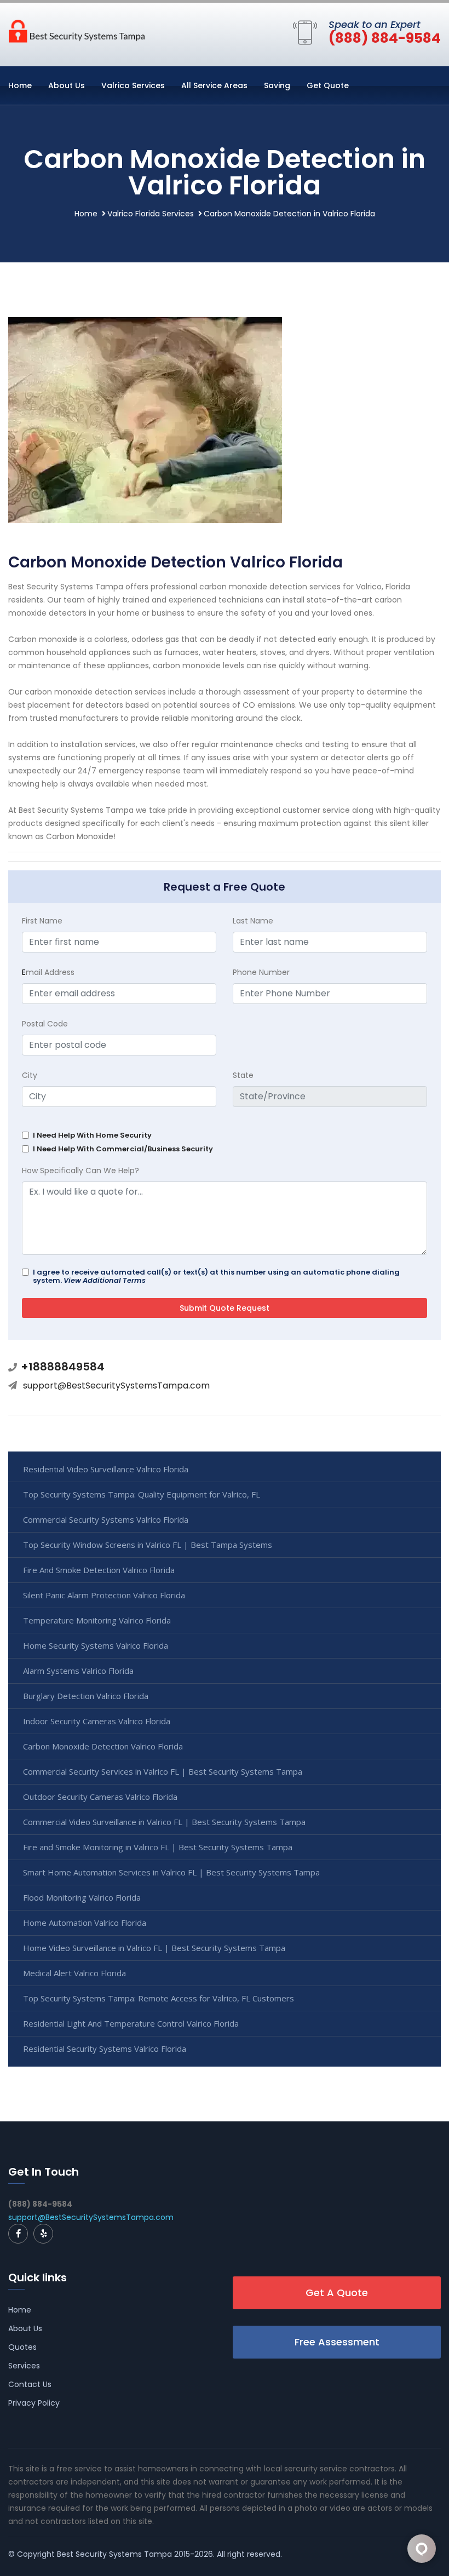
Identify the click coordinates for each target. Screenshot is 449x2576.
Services (24, 2366)
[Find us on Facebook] (18, 2234)
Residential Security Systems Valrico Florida (105, 2049)
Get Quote (328, 85)
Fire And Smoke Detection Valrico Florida (99, 1570)
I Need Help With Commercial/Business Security (123, 1149)
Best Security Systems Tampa (114, 2554)
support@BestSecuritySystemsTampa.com (116, 1385)
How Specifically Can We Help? (80, 1171)
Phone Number (261, 972)
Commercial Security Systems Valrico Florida (106, 1519)
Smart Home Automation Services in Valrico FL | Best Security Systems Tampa (171, 1872)
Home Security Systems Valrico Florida (96, 1645)
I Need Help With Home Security (92, 1135)
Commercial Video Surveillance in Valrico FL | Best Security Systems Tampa (164, 1822)
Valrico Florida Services (151, 214)
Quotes (22, 2347)
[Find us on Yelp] (43, 2234)
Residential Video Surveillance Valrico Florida (106, 1469)
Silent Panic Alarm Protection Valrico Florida (104, 1595)
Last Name (253, 921)
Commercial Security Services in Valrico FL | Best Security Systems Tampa (163, 1771)
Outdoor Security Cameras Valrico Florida (100, 1797)
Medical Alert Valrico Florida (74, 1973)
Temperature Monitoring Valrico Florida (97, 1620)
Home (20, 85)
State (243, 1075)
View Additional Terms (105, 1280)
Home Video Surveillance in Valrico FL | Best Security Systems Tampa (154, 1948)
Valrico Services (133, 85)
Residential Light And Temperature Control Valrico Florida (131, 2023)
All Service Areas (214, 85)
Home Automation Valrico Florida (85, 1923)
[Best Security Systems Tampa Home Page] (77, 30)
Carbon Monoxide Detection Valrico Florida (103, 1746)
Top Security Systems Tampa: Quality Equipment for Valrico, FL (142, 1494)
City (30, 1075)
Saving (277, 85)
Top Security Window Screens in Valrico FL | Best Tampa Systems (148, 1545)
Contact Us (30, 2384)
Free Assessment (337, 2342)
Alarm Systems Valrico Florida (78, 1671)
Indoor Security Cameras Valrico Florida (97, 1721)
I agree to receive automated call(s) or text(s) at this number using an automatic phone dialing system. (216, 1276)
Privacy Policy (34, 2403)
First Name (42, 921)
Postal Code (45, 1024)
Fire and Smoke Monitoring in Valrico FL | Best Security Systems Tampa (158, 1847)
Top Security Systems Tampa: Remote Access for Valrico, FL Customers (159, 1998)
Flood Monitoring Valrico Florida (82, 1897)
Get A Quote (337, 2293)
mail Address (48, 972)
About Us (67, 85)
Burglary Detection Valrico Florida (86, 1696)
